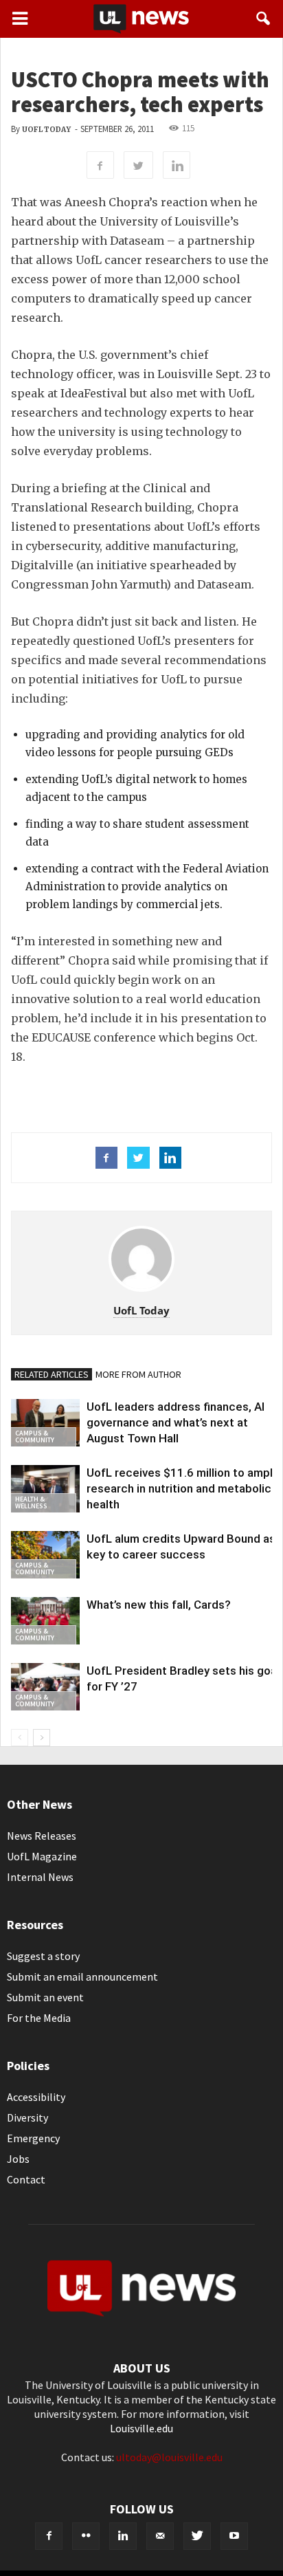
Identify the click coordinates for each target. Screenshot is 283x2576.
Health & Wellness (31, 1502)
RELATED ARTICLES (52, 1374)
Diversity (27, 2117)
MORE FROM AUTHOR (138, 1374)
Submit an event (45, 1997)
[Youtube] (234, 2536)
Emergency (33, 2138)
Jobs (18, 2159)
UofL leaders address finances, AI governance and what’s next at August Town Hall (176, 1422)
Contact (26, 2179)
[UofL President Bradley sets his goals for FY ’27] (45, 1687)
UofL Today (46, 130)
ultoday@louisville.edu (169, 2457)
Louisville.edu (141, 2428)
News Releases (42, 1836)
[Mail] (160, 2536)
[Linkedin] (123, 2536)
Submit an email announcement (82, 1977)
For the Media (39, 2018)
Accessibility (36, 2097)
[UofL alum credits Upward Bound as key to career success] (45, 1555)
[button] (264, 19)
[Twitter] (197, 2536)
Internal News (40, 1877)
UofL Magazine (42, 1856)
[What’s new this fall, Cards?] (45, 1621)
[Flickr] (86, 2536)
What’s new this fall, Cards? (159, 1605)
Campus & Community (35, 1436)
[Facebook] (49, 2536)
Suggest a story (43, 1956)
